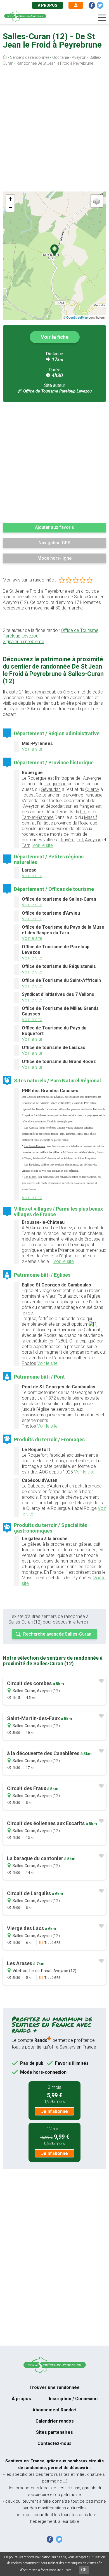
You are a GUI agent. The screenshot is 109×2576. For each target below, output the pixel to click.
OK (84, 2570)
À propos (48, 5)
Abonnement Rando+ (54, 2410)
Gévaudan (51, 789)
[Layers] (97, 201)
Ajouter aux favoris (54, 527)
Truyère (67, 840)
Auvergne (92, 778)
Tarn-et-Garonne (38, 817)
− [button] (10, 207)
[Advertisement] (54, 130)
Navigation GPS (54, 543)
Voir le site (32, 749)
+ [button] (10, 199)
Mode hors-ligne (54, 558)
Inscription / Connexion (73, 2399)
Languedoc (55, 784)
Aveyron (79, 57)
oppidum (80, 1324)
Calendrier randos (55, 2421)
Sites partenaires (54, 2432)
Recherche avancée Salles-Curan (57, 1634)
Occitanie (61, 57)
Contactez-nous (54, 2443)
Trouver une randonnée (54, 2387)
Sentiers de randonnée (30, 57)
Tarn (26, 845)
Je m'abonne (54, 2111)
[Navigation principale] (102, 18)
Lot (83, 812)
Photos (29, 1363)
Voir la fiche (55, 337)
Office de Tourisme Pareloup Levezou (57, 391)
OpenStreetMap (77, 317)
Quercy (92, 789)
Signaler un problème (23, 642)
